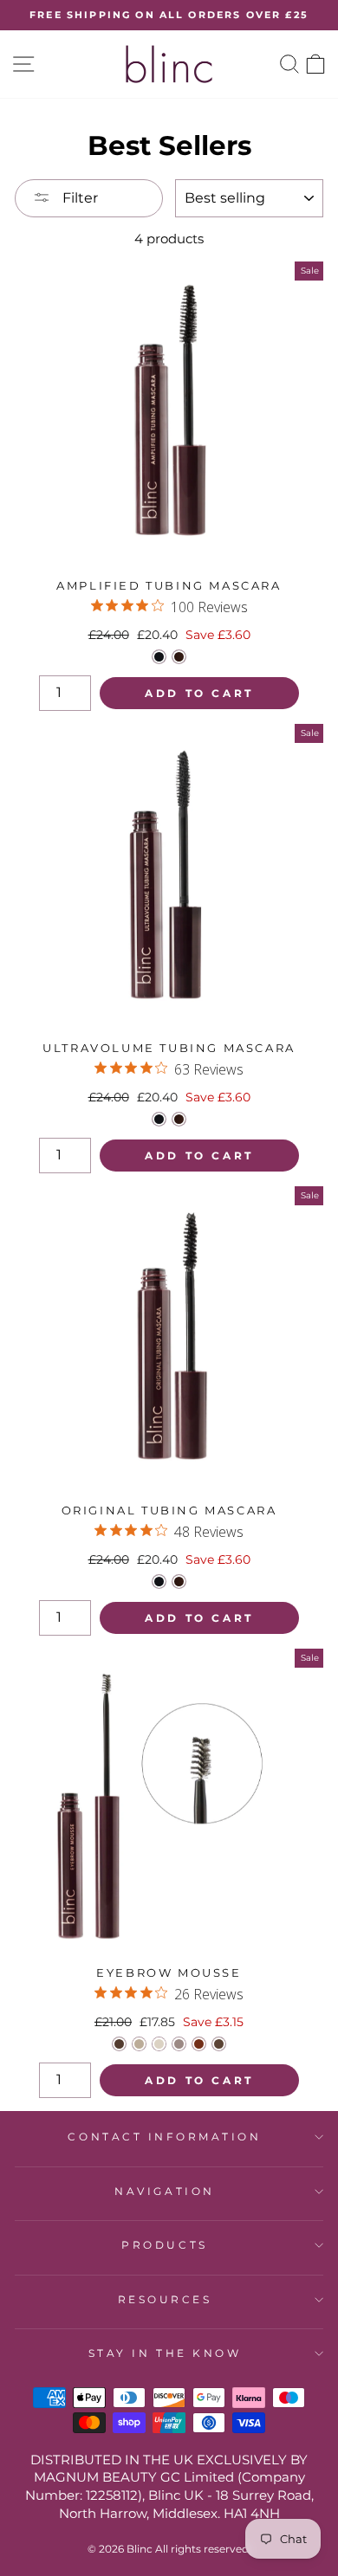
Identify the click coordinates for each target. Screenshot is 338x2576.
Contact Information (164, 2137)
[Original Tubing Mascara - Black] (159, 1582)
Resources (165, 2300)
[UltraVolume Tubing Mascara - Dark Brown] (179, 1119)
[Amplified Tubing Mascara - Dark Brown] (179, 657)
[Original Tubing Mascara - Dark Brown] (179, 1582)
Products (164, 2245)
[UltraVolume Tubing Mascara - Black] (159, 1119)
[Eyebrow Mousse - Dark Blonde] (139, 2044)
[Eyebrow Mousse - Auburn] (199, 2044)
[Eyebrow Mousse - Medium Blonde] (159, 2044)
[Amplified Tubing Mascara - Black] (159, 657)
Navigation (164, 2192)
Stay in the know (165, 2353)
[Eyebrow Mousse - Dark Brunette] (119, 2044)
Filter (78, 198)
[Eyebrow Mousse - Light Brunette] (219, 2044)
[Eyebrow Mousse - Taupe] (179, 2044)
